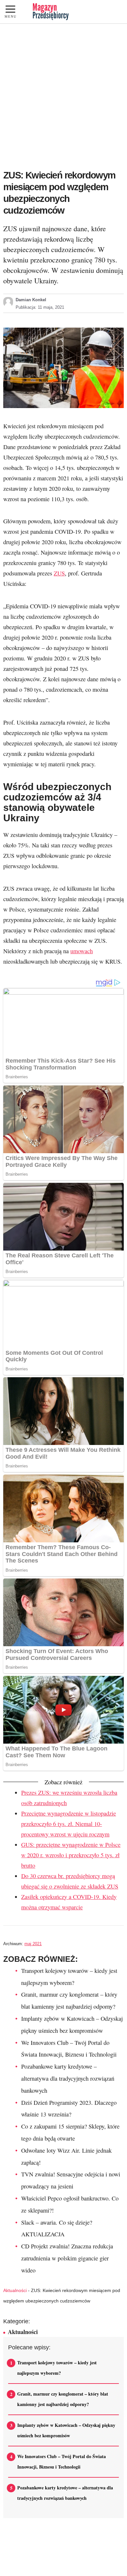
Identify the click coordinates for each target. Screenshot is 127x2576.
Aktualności (15, 2290)
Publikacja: (40, 307)
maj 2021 (33, 1944)
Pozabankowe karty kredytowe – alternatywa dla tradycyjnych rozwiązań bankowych (68, 2078)
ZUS (59, 573)
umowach (82, 951)
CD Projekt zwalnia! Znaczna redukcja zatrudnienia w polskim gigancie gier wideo (67, 2258)
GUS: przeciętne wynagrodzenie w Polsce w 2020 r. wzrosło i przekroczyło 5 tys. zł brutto (71, 1855)
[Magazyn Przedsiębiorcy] (51, 12)
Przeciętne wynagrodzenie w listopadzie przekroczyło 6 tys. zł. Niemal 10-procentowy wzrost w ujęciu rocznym (69, 1824)
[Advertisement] (63, 91)
